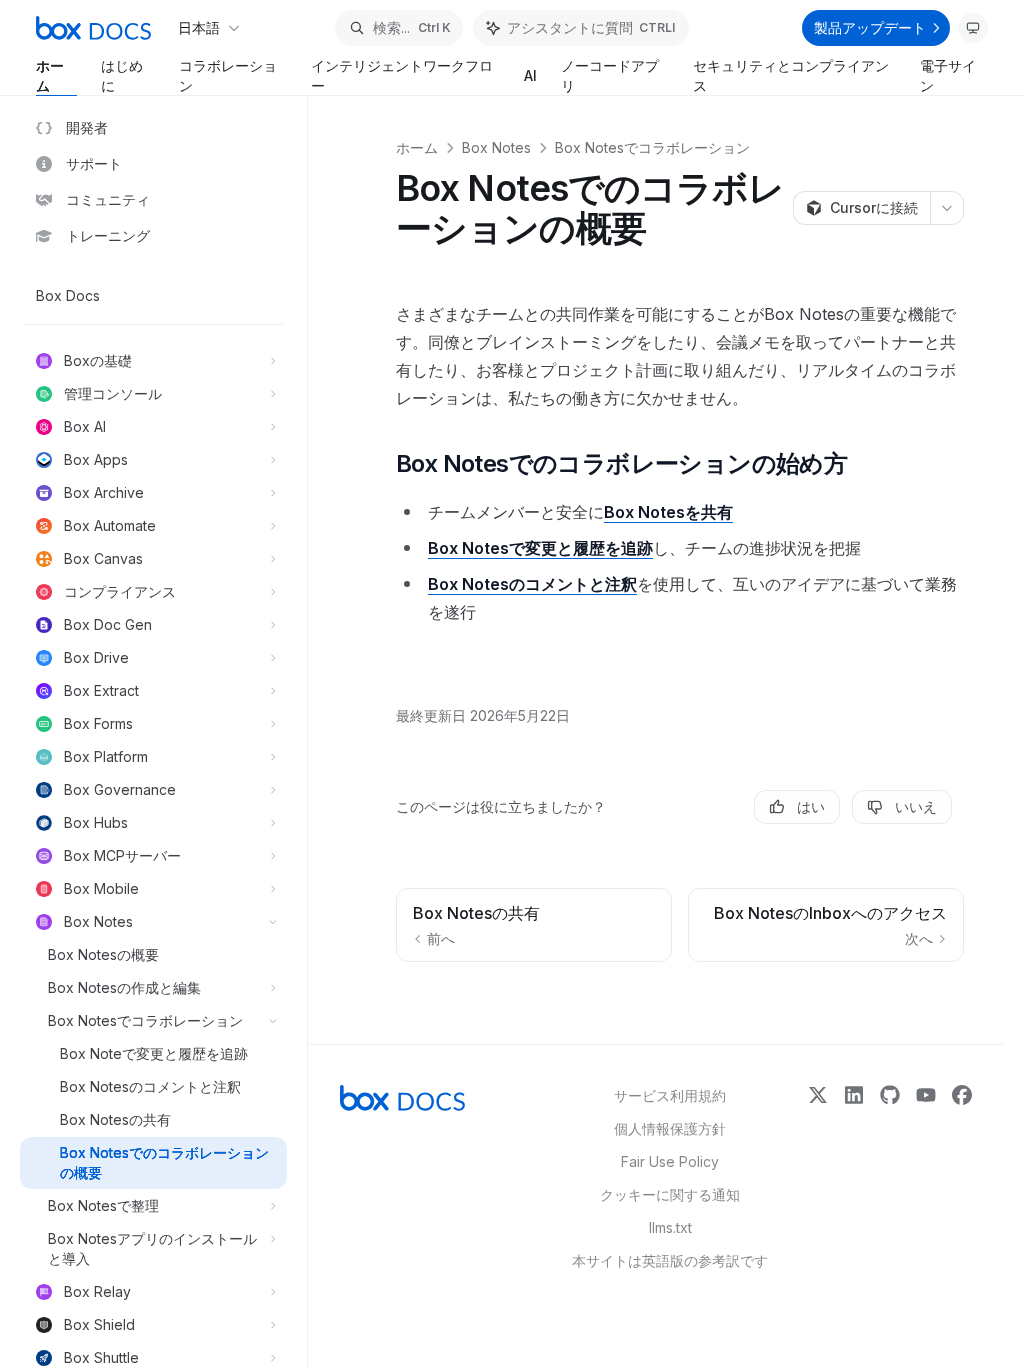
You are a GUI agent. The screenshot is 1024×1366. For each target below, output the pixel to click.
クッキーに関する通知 (670, 1194)
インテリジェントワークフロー (402, 75)
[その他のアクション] (947, 208)
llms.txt (670, 1227)
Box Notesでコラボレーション (652, 147)
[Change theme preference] (973, 28)
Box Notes (496, 147)
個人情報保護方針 (670, 1128)
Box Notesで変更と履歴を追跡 (540, 548)
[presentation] (163, 731)
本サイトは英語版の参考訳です (670, 1260)
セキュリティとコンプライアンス (791, 75)
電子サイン (948, 75)
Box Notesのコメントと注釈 (532, 584)
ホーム (50, 75)
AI (530, 75)
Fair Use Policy (670, 1161)
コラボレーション (228, 75)
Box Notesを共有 (668, 512)
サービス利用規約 (670, 1095)
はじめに (122, 75)
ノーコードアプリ (610, 75)
